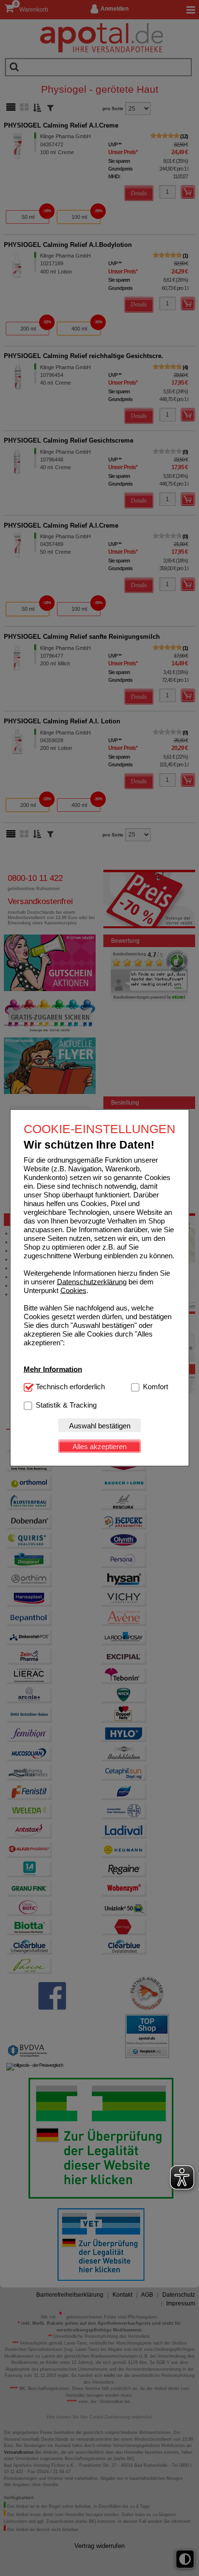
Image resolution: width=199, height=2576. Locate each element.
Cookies (73, 1290)
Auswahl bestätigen (100, 1425)
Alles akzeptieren (99, 1446)
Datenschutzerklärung (92, 1282)
